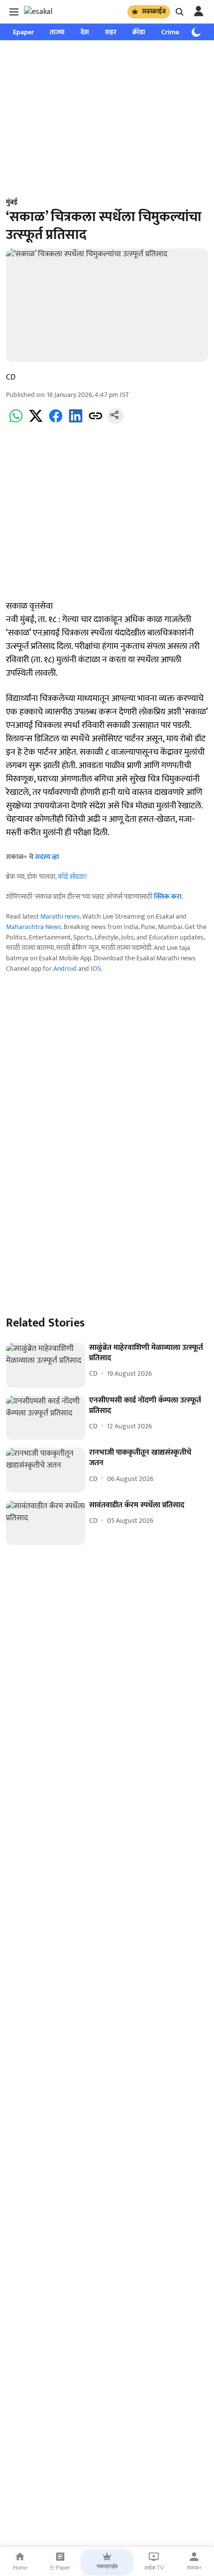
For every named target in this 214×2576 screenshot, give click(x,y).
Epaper (23, 32)
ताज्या (57, 32)
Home (20, 2568)
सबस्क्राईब (154, 11)
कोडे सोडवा (71, 877)
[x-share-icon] (36, 422)
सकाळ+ (194, 2568)
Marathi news (60, 916)
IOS (96, 969)
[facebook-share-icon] (56, 422)
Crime (170, 32)
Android (65, 969)
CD (11, 377)
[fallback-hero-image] (46, 1365)
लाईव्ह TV (154, 2568)
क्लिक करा (168, 897)
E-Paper (60, 2568)
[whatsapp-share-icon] (16, 422)
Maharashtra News (34, 927)
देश (85, 32)
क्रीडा (139, 32)
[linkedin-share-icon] (76, 422)
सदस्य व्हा (47, 857)
